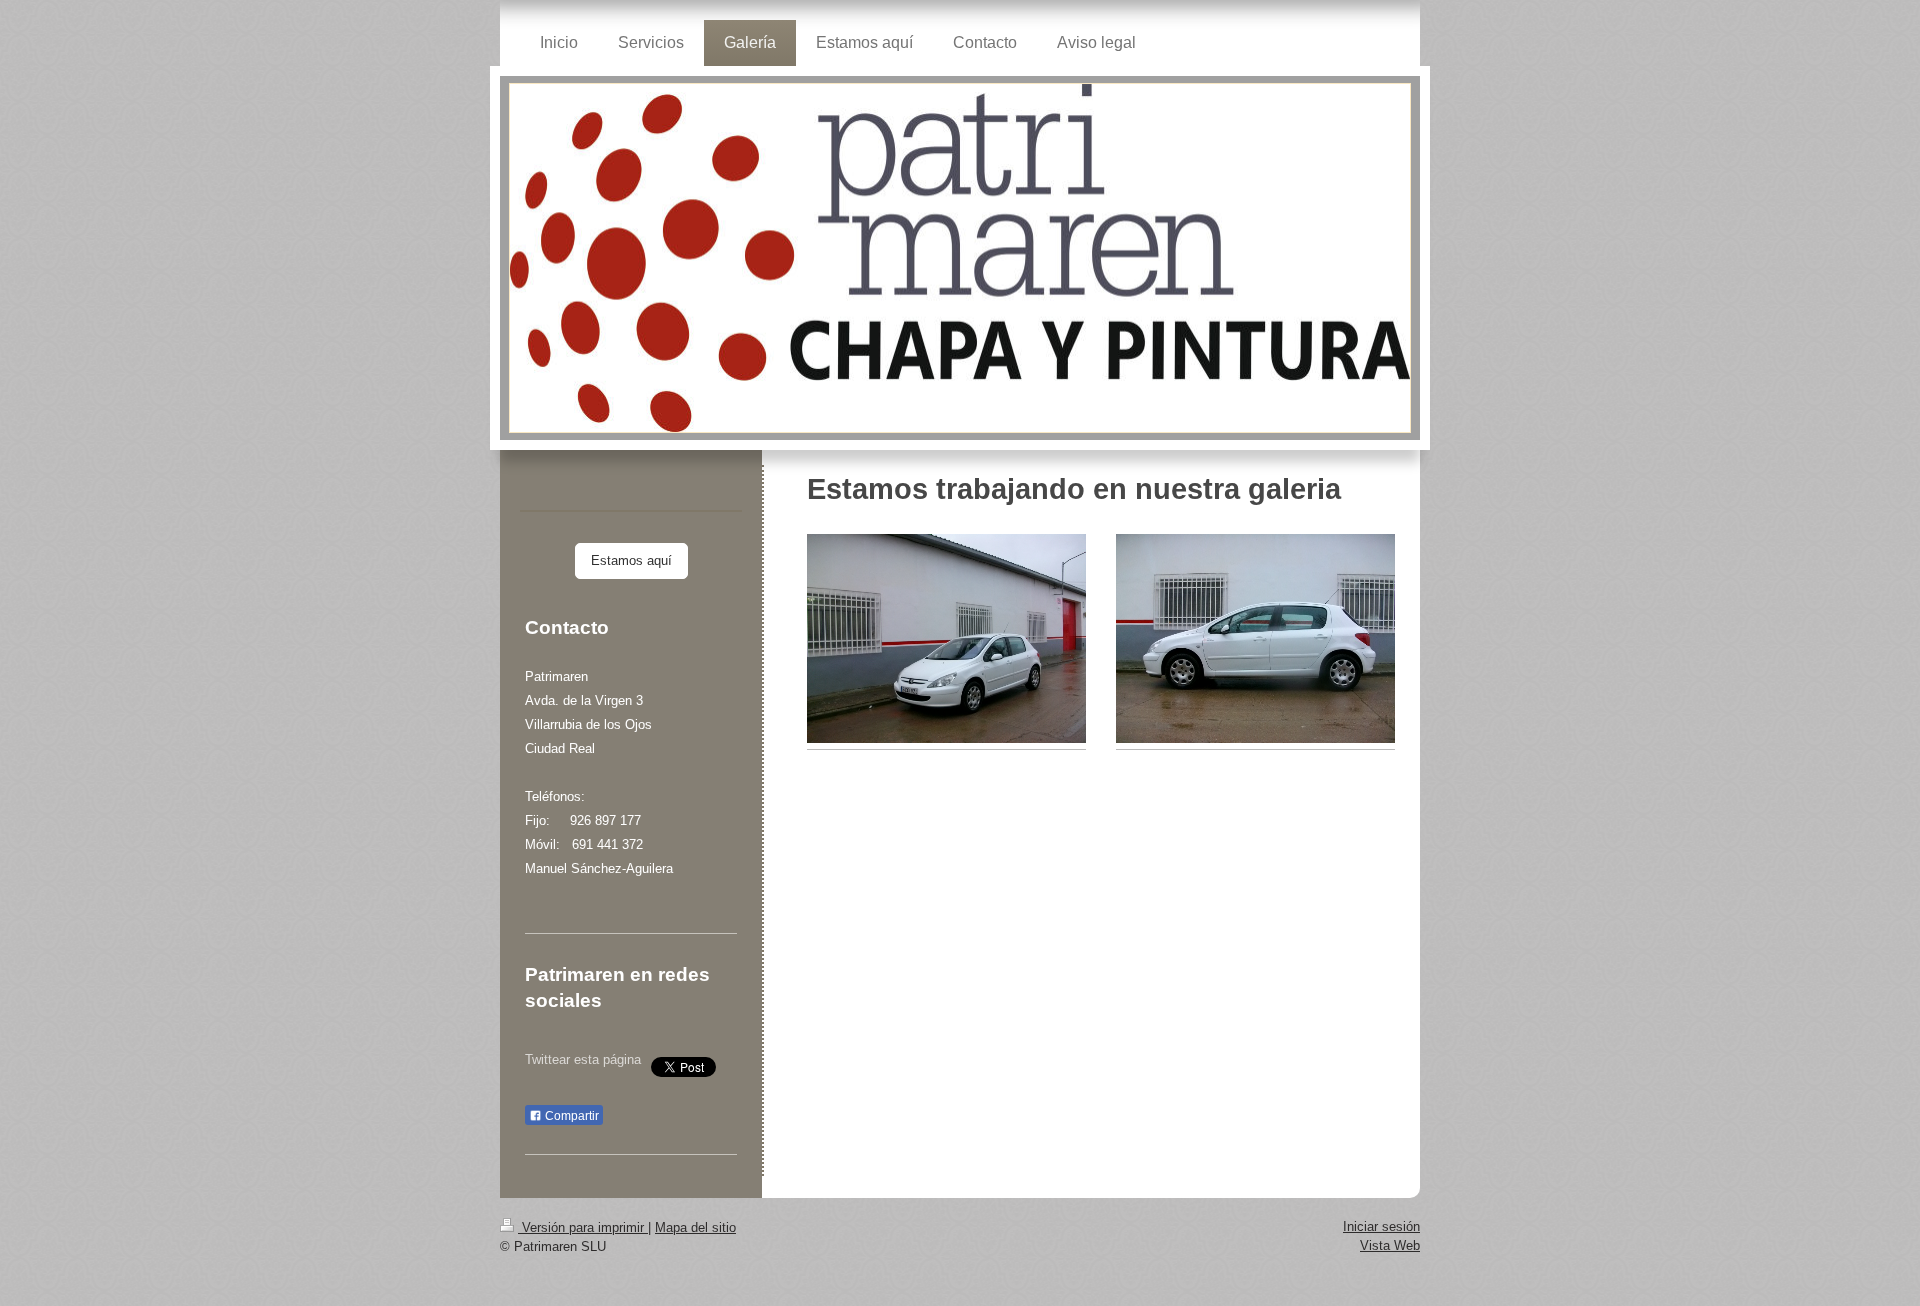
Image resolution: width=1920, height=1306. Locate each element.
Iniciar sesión (1381, 1226)
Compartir (570, 1116)
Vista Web (1390, 1245)
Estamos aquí (631, 560)
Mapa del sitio (695, 1227)
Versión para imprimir (583, 1227)
